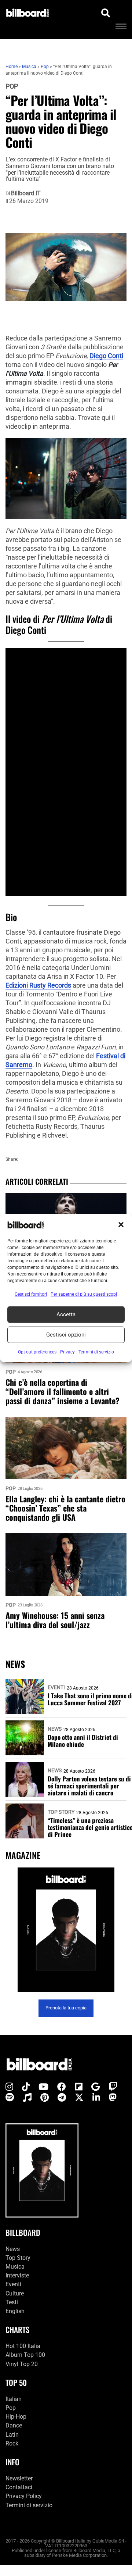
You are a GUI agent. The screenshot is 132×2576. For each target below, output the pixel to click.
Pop (12, 86)
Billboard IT (26, 193)
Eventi (56, 1687)
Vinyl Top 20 (22, 2364)
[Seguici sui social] (9, 2087)
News (55, 1729)
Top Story (61, 1812)
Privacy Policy (24, 2496)
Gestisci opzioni (66, 1335)
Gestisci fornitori (31, 1294)
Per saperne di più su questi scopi (84, 1294)
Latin (12, 2435)
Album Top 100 (25, 2355)
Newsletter (19, 2478)
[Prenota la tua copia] (66, 1930)
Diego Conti (106, 356)
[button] (121, 1225)
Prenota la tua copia (66, 2008)
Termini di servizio (29, 2505)
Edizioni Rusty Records (38, 985)
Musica (15, 2267)
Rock (12, 2443)
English (15, 2311)
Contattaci (19, 2487)
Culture (15, 2293)
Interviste (17, 2275)
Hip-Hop (16, 2417)
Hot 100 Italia (23, 2346)
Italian (14, 2399)
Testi (12, 2302)
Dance (14, 2425)
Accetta (66, 1314)
